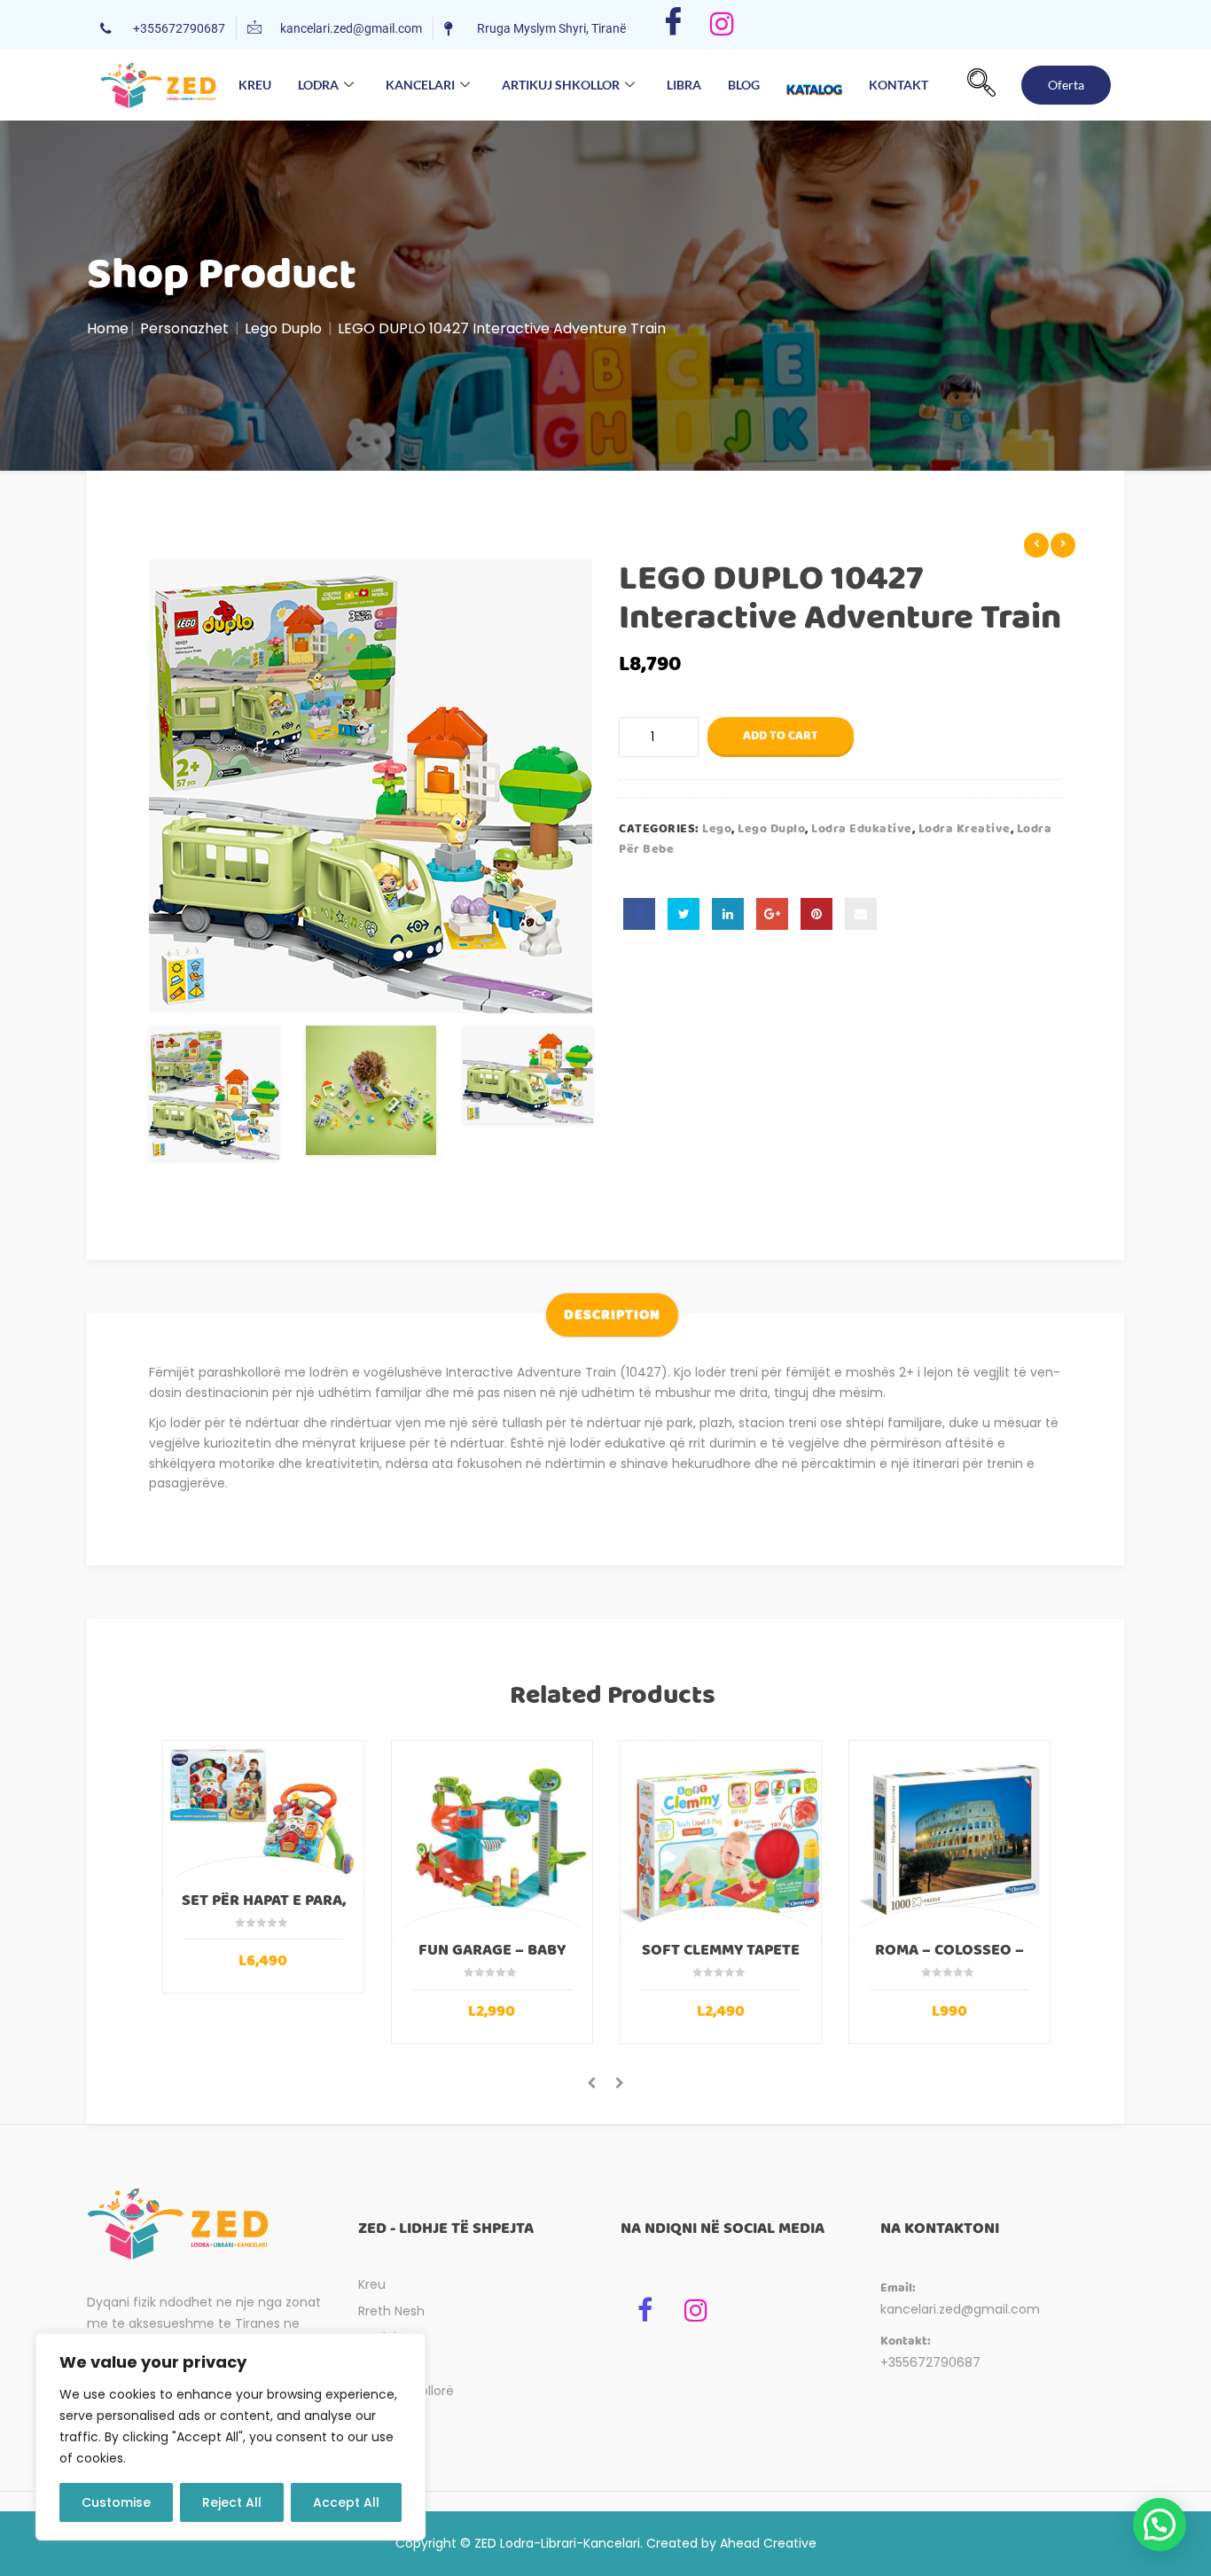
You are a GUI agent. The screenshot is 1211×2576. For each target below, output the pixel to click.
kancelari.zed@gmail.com (960, 2309)
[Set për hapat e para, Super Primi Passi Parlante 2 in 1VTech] (263, 1816)
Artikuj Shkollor (561, 85)
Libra (684, 85)
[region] (230, 2437)
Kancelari (420, 85)
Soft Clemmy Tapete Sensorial (721, 1958)
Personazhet (184, 328)
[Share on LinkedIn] (728, 914)
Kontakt (898, 85)
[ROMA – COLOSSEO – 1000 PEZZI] (949, 1841)
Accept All (346, 2502)
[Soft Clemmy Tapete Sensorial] (721, 1841)
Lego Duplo (283, 328)
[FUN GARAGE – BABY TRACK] (492, 1841)
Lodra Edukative (862, 829)
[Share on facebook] (639, 914)
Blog (744, 85)
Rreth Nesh (391, 2311)
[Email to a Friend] (861, 914)
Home (108, 328)
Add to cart (781, 736)
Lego (717, 829)
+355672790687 (930, 2362)
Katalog (814, 89)
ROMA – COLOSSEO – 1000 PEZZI (949, 1958)
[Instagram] (722, 25)
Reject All (232, 2502)
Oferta (1066, 85)
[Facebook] (673, 25)
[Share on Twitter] (684, 914)
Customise (116, 2502)
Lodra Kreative (965, 829)
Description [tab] (612, 1315)
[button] (981, 85)
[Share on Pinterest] (816, 914)
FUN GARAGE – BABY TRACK (492, 1958)
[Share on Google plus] (772, 914)
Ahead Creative (768, 2543)
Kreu (255, 85)
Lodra (318, 85)
